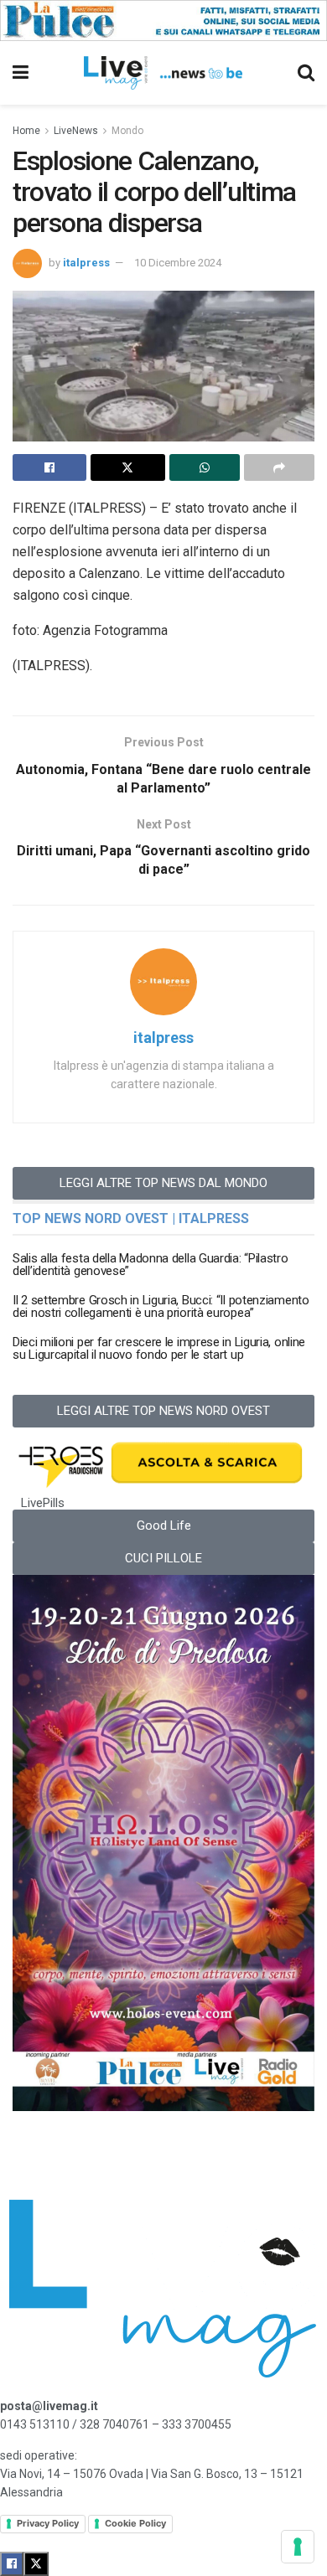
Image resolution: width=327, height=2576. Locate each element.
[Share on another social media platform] (279, 467)
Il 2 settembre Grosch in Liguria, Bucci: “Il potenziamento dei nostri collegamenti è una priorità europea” (161, 1306)
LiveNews (76, 131)
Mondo (127, 131)
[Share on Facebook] (49, 467)
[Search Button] (306, 73)
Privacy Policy (48, 2523)
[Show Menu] (21, 73)
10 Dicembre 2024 (178, 263)
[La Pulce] (163, 19)
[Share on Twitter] (127, 467)
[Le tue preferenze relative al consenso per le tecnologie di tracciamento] (298, 2547)
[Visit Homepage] (163, 73)
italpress (86, 263)
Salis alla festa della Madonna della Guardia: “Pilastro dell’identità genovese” (151, 1265)
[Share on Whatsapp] (205, 467)
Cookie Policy (135, 2523)
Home (26, 131)
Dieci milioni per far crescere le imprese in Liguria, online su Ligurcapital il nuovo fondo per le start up (159, 1348)
